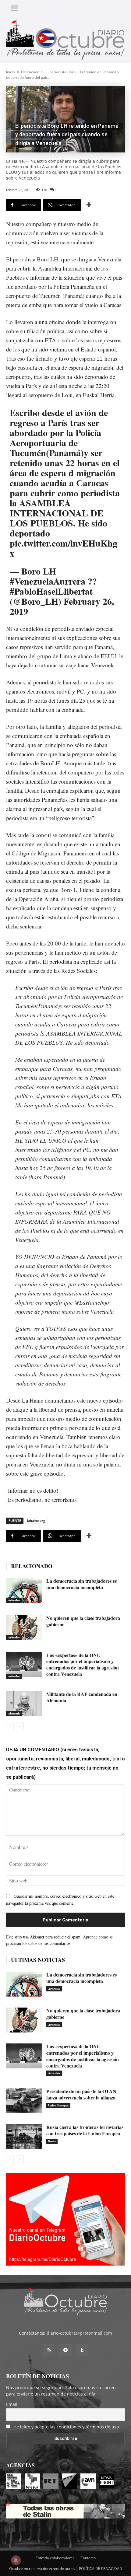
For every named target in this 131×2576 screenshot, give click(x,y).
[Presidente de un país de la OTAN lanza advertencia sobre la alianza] (24, 2101)
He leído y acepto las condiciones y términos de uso (66, 2427)
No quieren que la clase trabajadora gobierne (83, 1621)
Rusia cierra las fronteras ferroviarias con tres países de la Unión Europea (85, 2130)
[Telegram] (65, 2350)
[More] (89, 205)
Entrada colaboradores (55, 2558)
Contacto (88, 2558)
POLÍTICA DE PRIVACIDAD (101, 2569)
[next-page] (20, 1726)
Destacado (30, 72)
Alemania (14, 1713)
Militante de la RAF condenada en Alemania (82, 1697)
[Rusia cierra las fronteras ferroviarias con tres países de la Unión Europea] (24, 2137)
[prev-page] (10, 1726)
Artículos (14, 1600)
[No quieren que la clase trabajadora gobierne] (24, 1627)
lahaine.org (36, 1520)
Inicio (11, 72)
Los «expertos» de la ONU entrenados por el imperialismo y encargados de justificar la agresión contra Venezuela (83, 1664)
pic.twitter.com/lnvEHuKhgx (64, 548)
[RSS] (49, 2350)
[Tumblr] (82, 2350)
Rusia (52, 2141)
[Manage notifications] (16, 2560)
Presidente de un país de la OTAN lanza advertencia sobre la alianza (81, 2094)
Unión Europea (58, 2105)
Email (12, 2404)
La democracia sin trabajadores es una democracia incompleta (81, 1584)
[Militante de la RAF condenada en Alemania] (24, 1704)
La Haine (33, 1400)
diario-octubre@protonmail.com (79, 2333)
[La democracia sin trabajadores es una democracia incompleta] (24, 1590)
